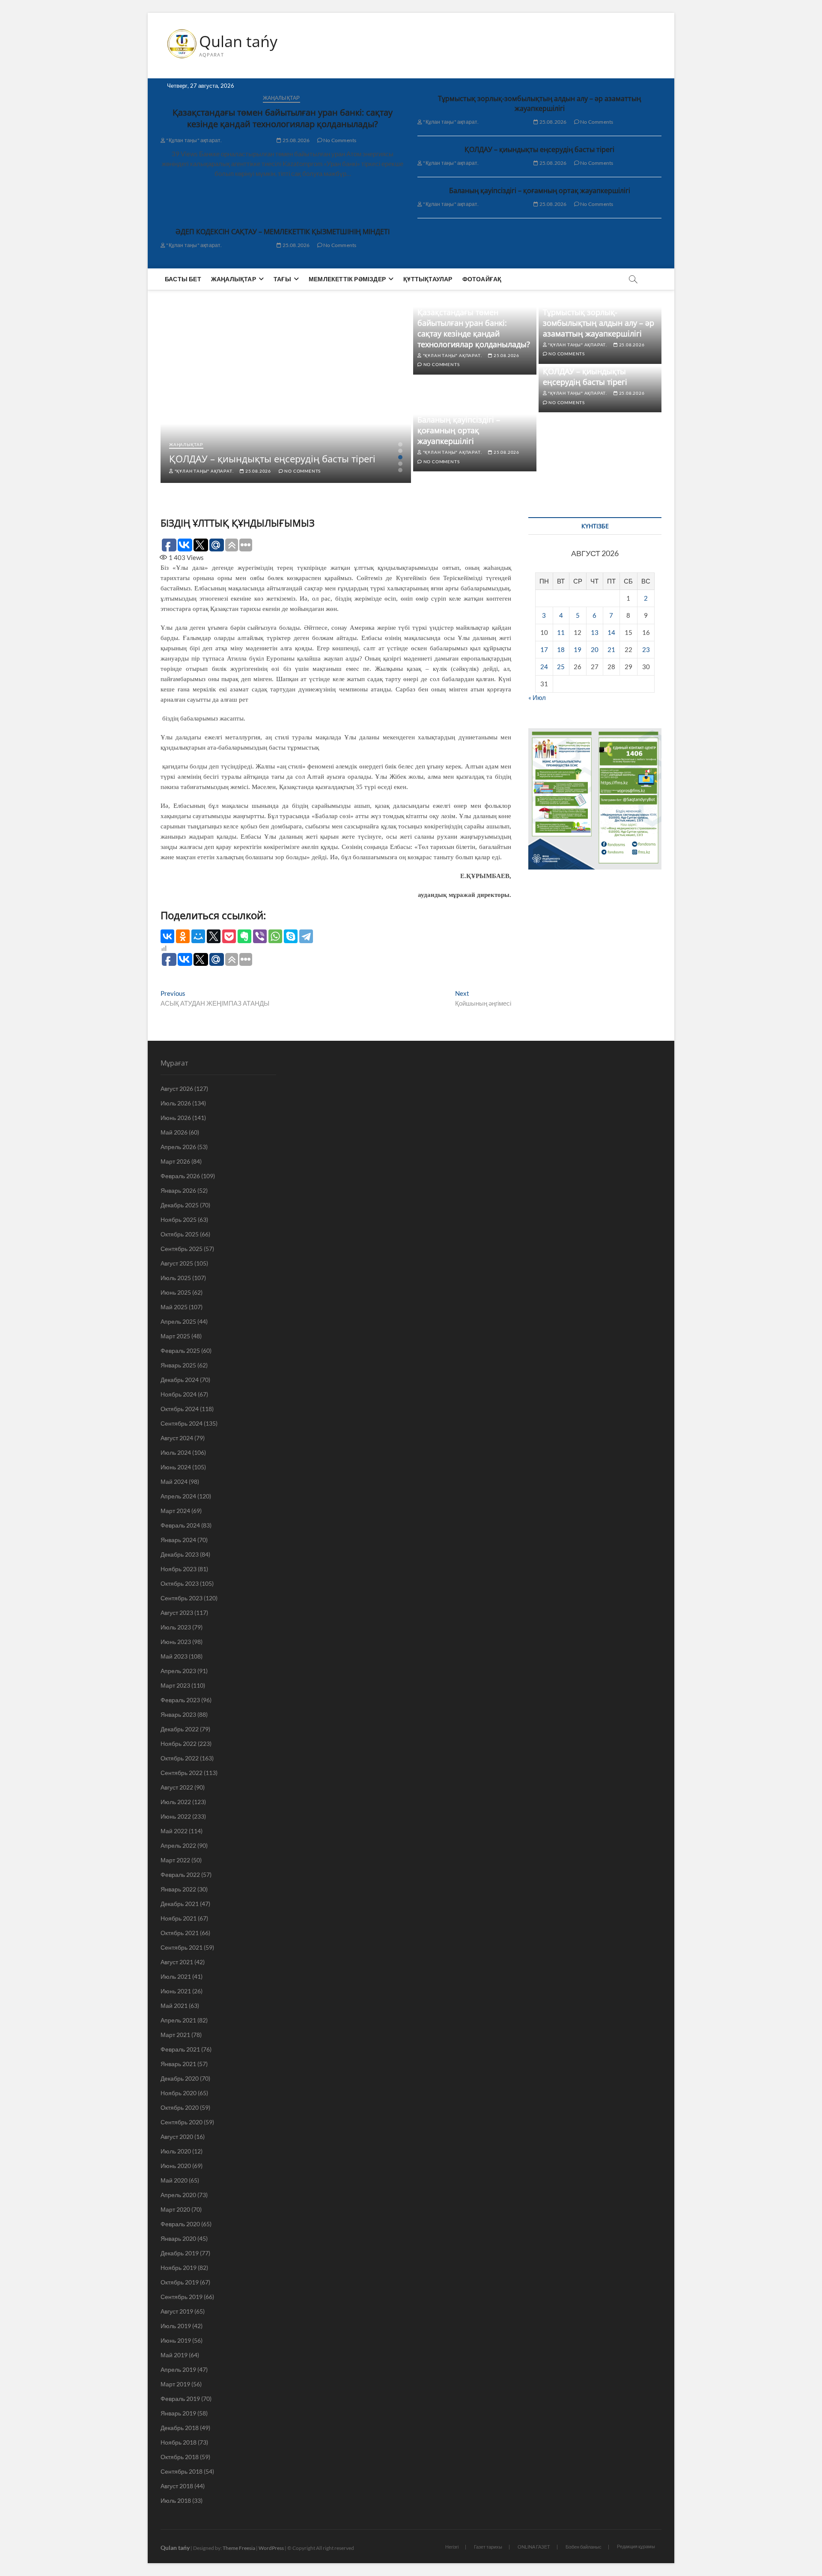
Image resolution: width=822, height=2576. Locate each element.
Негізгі (452, 2547)
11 (561, 632)
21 (611, 649)
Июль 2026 (176, 1103)
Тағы (282, 279)
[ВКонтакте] (167, 936)
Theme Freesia (239, 2548)
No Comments (339, 140)
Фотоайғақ (482, 279)
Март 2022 (175, 1860)
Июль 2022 (176, 1802)
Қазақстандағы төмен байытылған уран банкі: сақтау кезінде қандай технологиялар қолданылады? (283, 118)
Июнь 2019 (176, 2340)
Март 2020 (175, 2209)
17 (544, 649)
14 (611, 632)
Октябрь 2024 (180, 1409)
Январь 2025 (178, 1365)
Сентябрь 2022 (182, 1773)
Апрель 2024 (178, 1496)
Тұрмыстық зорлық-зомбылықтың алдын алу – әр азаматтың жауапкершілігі (539, 103)
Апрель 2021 (178, 2020)
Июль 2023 (176, 1627)
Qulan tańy (238, 42)
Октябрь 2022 (180, 1758)
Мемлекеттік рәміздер (347, 279)
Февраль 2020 (180, 2224)
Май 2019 (174, 2355)
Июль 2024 (176, 1452)
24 (544, 667)
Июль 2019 (176, 2326)
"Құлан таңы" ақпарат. (194, 140)
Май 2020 (174, 2180)
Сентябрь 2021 (182, 1947)
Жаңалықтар (281, 98)
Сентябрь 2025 (182, 1249)
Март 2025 (175, 1336)
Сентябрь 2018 (182, 2471)
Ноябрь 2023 (179, 1569)
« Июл (537, 697)
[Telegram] (306, 936)
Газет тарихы (488, 2547)
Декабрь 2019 (180, 2253)
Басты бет (183, 279)
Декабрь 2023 (180, 1554)
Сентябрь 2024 (182, 1423)
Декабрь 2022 (180, 1729)
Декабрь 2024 (180, 1380)
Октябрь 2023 (180, 1583)
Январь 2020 (178, 2238)
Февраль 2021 (180, 2049)
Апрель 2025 (178, 1321)
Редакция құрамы (636, 2546)
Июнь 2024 (176, 1467)
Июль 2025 (176, 1278)
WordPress (271, 2548)
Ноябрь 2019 (179, 2268)
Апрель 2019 (178, 2369)
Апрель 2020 (178, 2195)
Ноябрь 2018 (179, 2442)
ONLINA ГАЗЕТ (534, 2547)
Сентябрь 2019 (182, 2297)
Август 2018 (177, 2486)
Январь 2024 (178, 1540)
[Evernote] (244, 936)
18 (561, 649)
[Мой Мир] (198, 936)
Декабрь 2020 (180, 2078)
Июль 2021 (176, 1976)
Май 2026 (174, 1132)
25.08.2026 (295, 140)
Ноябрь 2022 (179, 1744)
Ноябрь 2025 (179, 1220)
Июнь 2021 (176, 1991)
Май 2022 (174, 1831)
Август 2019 (177, 2311)
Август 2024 (177, 1438)
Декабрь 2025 (180, 1205)
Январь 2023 (178, 1714)
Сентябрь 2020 (182, 2122)
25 (561, 667)
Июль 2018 (176, 2500)
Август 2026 (177, 1088)
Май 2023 (174, 1656)
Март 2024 (175, 1511)
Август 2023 (177, 1613)
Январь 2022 (178, 1889)
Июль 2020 (176, 2151)
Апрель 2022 (178, 1845)
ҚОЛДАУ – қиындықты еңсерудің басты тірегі (539, 149)
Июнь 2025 (176, 1292)
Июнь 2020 (176, 2166)
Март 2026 (175, 1161)
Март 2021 (175, 2035)
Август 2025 (177, 1263)
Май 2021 (174, 2006)
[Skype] (291, 936)
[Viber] (260, 936)
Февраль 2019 (180, 2399)
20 (595, 649)
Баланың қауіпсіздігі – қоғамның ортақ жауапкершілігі (540, 191)
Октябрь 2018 (180, 2457)
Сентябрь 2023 (182, 1598)
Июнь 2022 (176, 1816)
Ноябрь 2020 (179, 2093)
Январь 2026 (178, 1190)
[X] (214, 936)
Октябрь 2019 (180, 2282)
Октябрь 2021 (180, 1933)
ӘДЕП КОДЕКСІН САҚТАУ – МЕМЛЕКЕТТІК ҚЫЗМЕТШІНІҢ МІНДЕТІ (283, 232)
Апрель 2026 (178, 1147)
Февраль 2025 (180, 1351)
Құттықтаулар (428, 279)
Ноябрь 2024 (179, 1394)
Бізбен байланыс (584, 2547)
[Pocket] (229, 936)
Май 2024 (174, 1482)
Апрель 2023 (178, 1671)
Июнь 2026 (176, 1118)
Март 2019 (175, 2384)
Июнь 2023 (176, 1642)
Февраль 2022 (180, 1875)
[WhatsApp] (275, 936)
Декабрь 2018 (180, 2428)
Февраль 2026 (180, 1176)
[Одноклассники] (183, 936)
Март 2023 (175, 1685)
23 (646, 649)
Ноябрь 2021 (179, 1918)
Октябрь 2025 (180, 1234)
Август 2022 (177, 1787)
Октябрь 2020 (180, 2107)
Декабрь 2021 (180, 1904)
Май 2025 (174, 1307)
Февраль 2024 (180, 1525)
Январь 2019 (178, 2413)
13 (595, 632)
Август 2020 (177, 2137)
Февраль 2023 (180, 1700)
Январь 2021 (178, 2064)
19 (578, 649)
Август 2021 (177, 1962)
